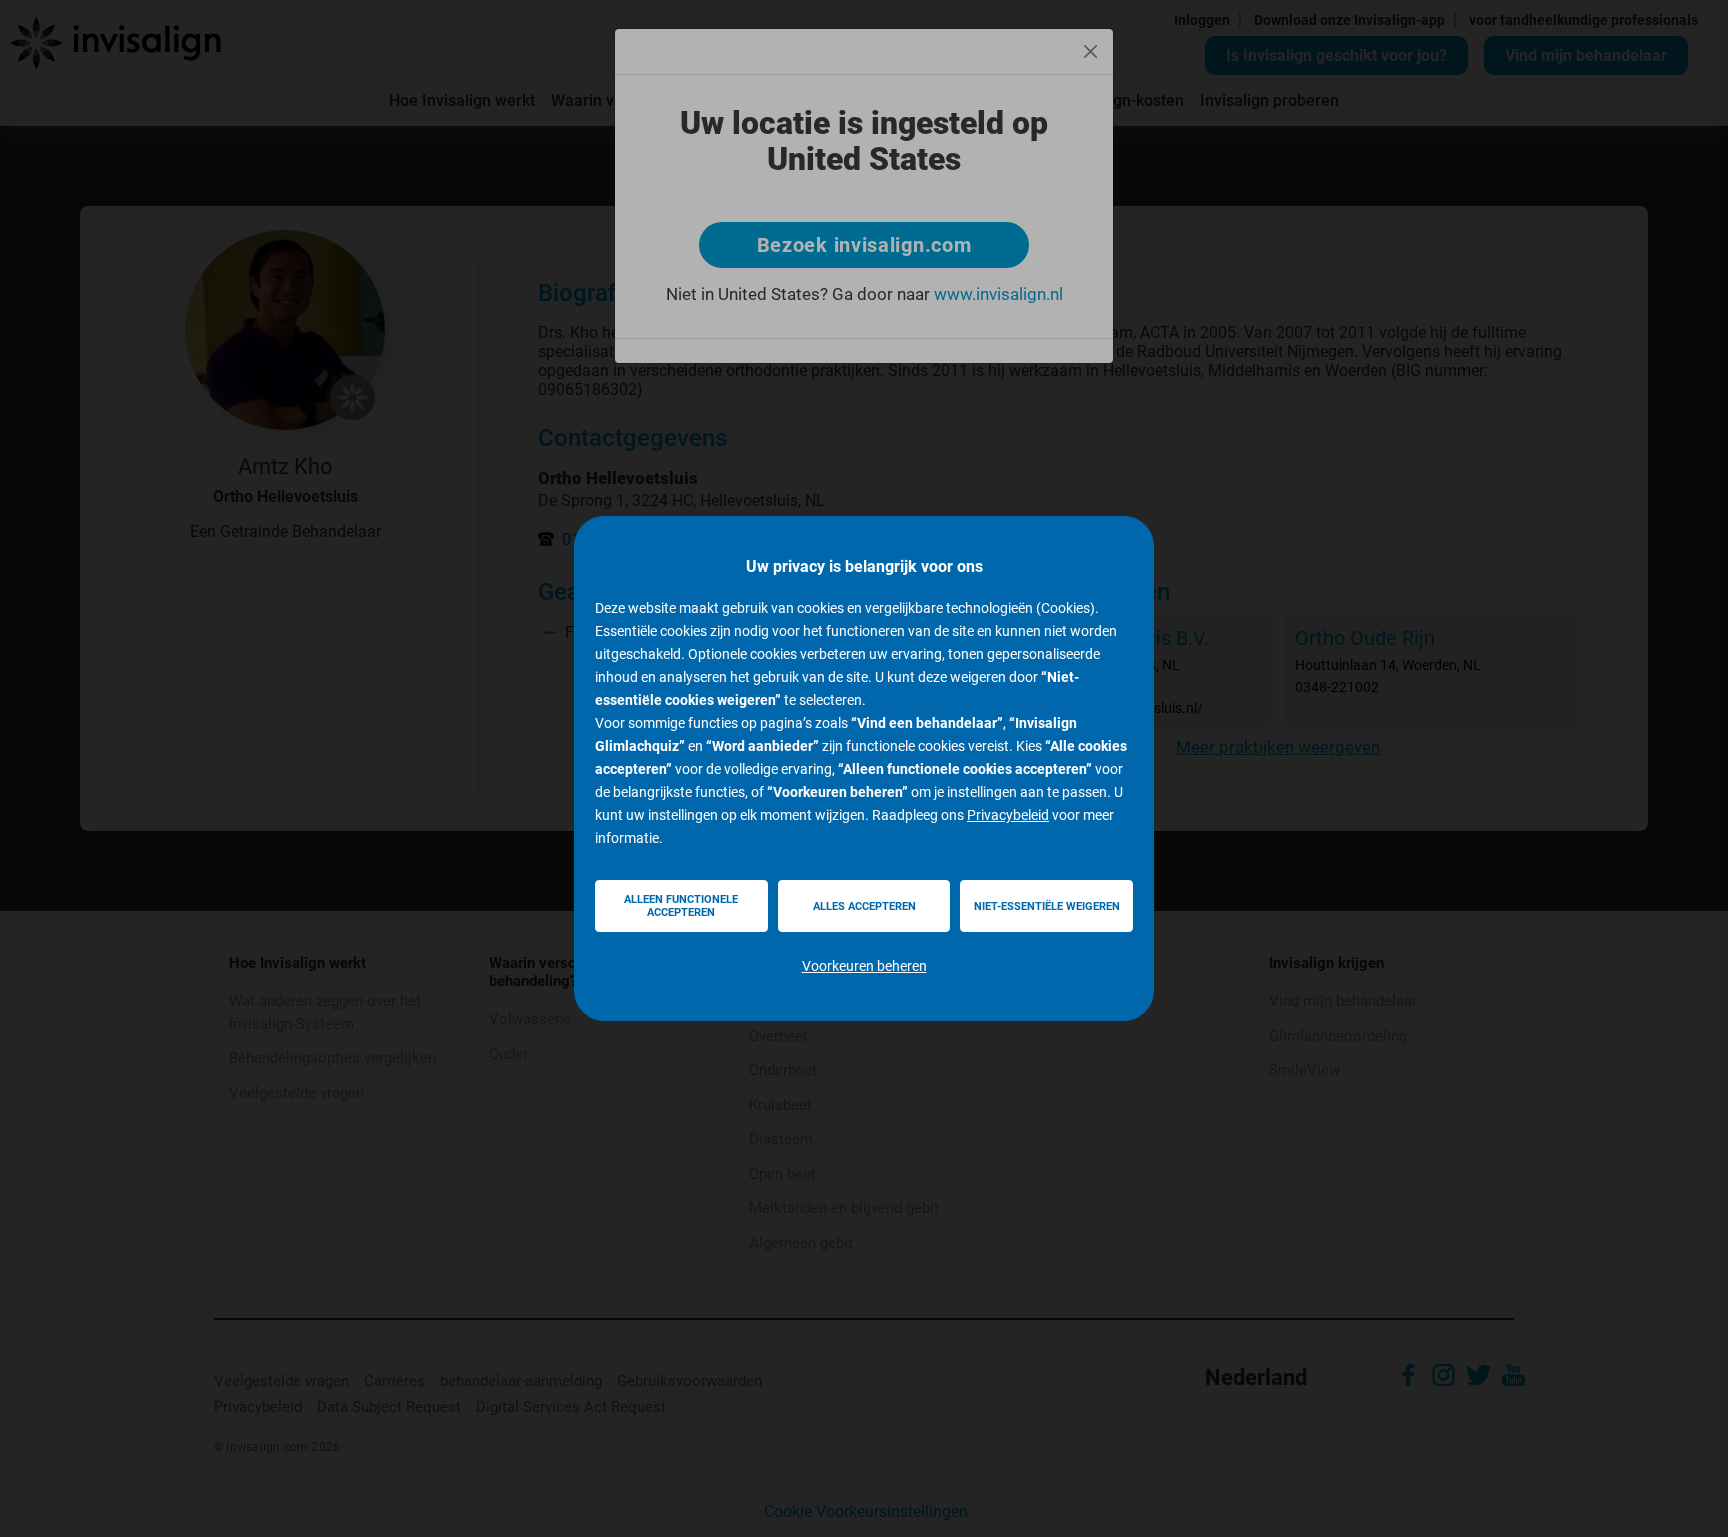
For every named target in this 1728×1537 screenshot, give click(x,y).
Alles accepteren (864, 906)
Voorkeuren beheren (864, 966)
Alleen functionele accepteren (681, 906)
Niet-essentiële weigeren (1047, 906)
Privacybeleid (1008, 815)
